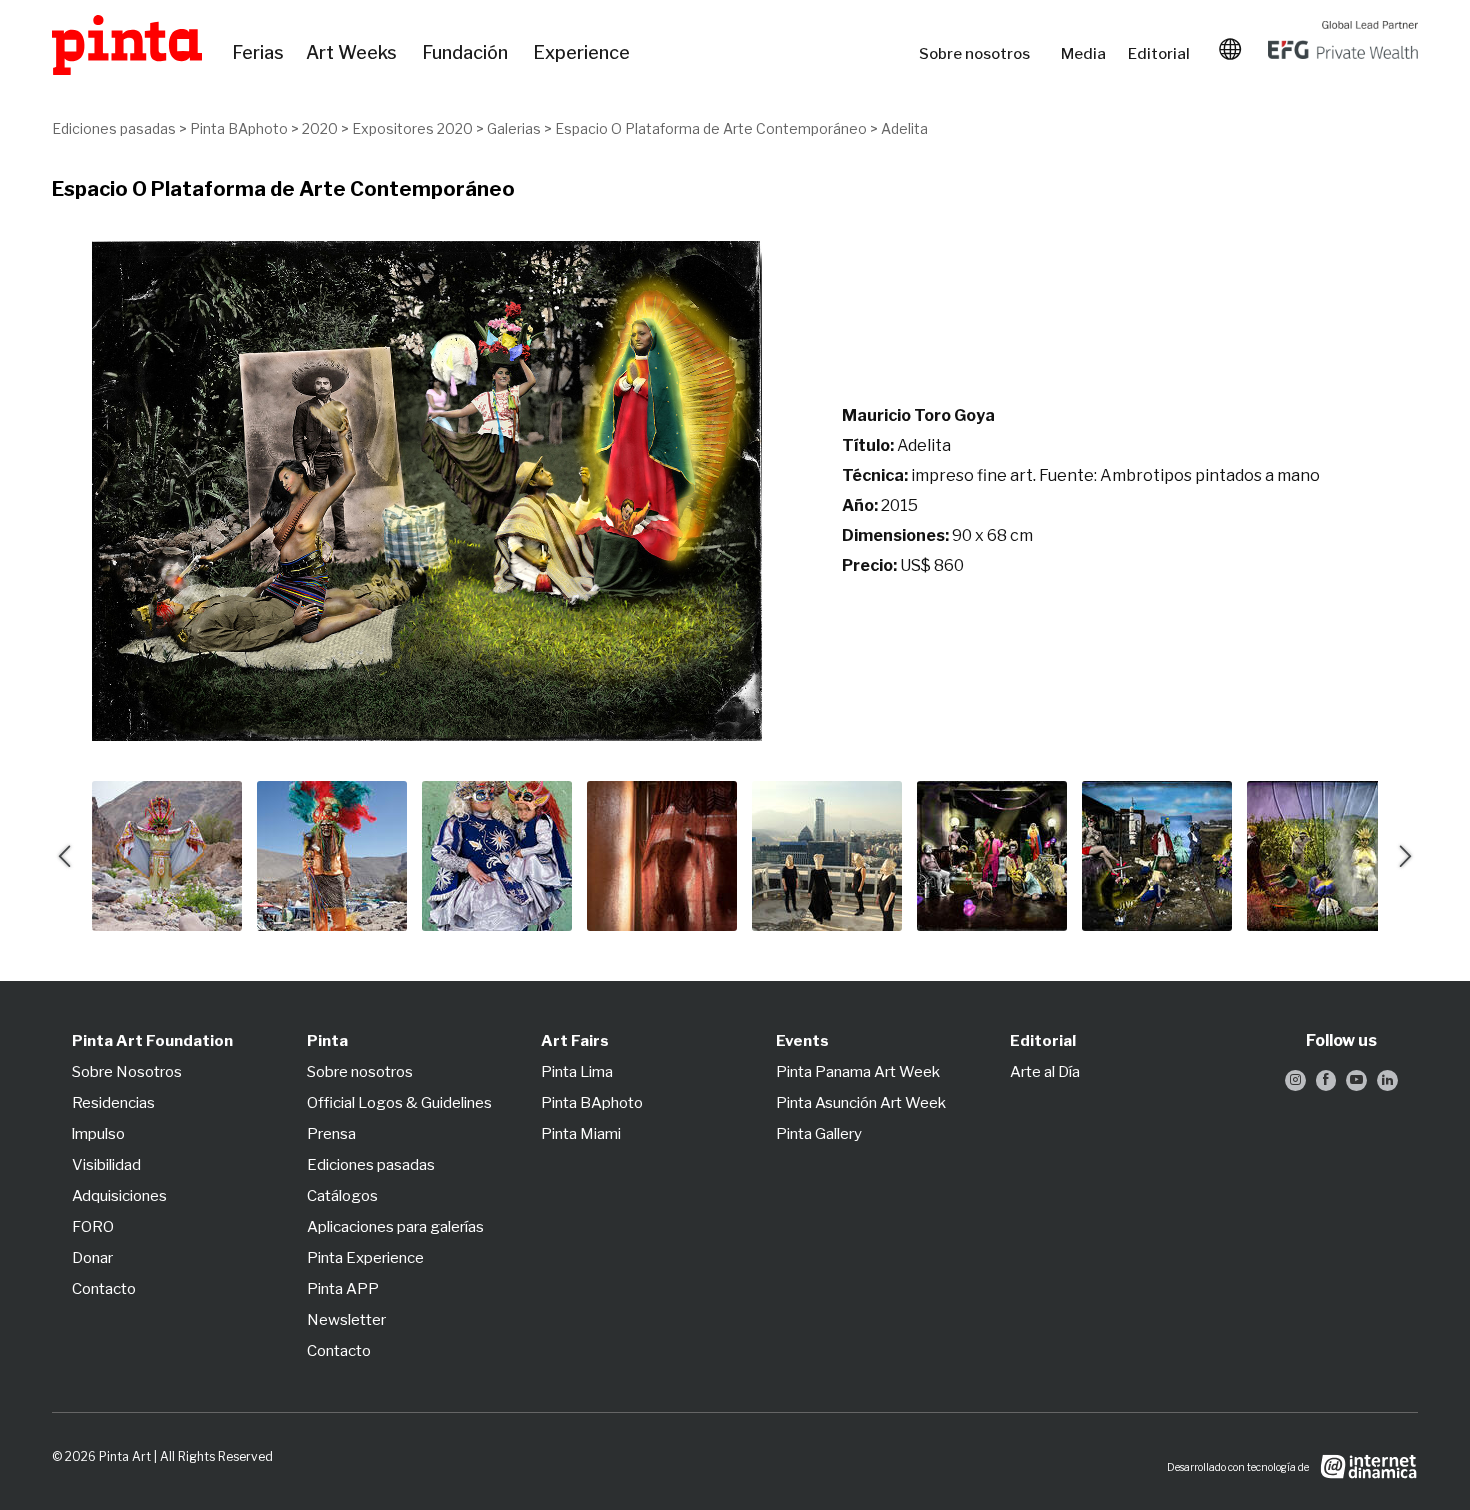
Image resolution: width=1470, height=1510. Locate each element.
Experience (583, 53)
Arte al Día (1045, 1072)
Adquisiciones (119, 1196)
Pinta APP (343, 1289)
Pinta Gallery (819, 1134)
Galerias (514, 128)
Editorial (1161, 54)
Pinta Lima (577, 1072)
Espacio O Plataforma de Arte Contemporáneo (711, 128)
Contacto (104, 1289)
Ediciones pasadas (114, 128)
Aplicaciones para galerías (395, 1227)
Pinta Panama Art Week (858, 1072)
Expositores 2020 (412, 128)
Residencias (113, 1103)
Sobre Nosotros (127, 1072)
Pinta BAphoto (239, 128)
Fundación (467, 53)
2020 (320, 128)
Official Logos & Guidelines (399, 1103)
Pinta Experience (365, 1258)
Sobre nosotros (980, 54)
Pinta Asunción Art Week (861, 1103)
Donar (92, 1258)
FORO (93, 1227)
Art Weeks (354, 53)
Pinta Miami (581, 1134)
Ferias (259, 53)
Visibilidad (106, 1165)
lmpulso (98, 1134)
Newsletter (346, 1320)
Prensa (331, 1134)
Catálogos (342, 1196)
